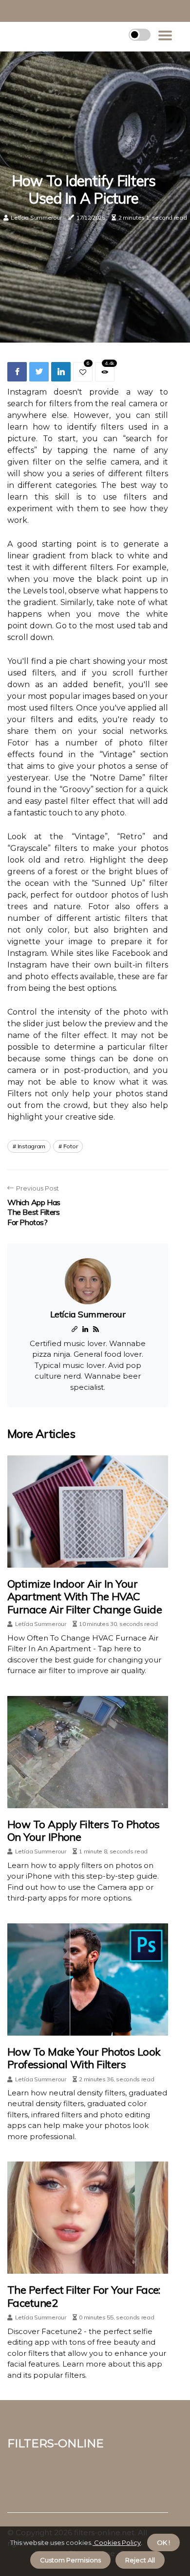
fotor (71, 1146)
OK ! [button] (163, 2542)
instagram (31, 1146)
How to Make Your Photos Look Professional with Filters (84, 2058)
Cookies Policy (117, 2542)
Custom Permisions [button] (70, 2560)
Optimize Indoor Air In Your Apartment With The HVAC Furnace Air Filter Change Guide (85, 1597)
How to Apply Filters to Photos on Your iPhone (84, 1831)
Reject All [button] (140, 2560)
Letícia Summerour (36, 217)
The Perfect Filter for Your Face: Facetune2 (84, 2296)
